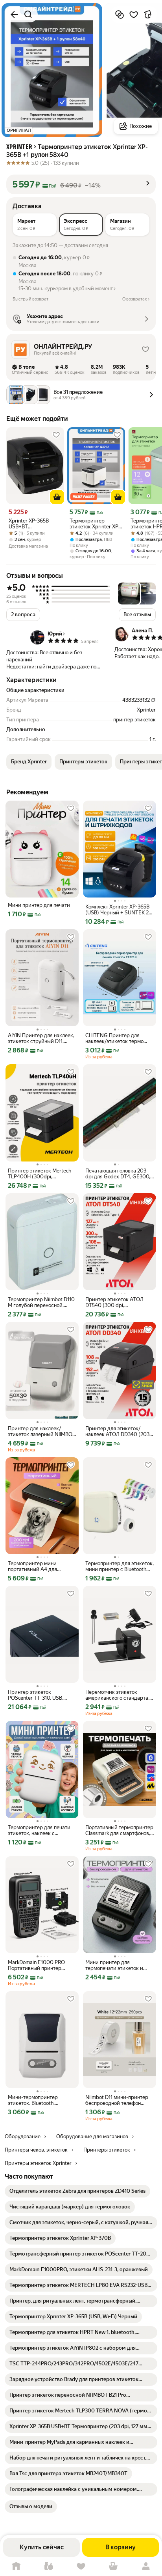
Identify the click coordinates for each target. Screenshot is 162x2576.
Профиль (146, 2566)
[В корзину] (57, 497)
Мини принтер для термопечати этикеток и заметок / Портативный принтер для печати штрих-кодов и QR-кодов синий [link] (118, 1965)
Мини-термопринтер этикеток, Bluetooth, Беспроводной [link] (33, 2100)
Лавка (48, 2566)
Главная (16, 2566)
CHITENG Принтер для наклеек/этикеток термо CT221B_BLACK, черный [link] (114, 1038)
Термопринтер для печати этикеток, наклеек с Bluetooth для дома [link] (39, 1830)
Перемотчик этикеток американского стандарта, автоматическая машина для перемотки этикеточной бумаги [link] (119, 1695)
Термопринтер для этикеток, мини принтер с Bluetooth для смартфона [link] (120, 1566)
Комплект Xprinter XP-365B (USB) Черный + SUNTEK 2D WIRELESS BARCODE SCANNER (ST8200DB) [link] (119, 910)
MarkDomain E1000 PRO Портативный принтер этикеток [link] (36, 1965)
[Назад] (14, 15)
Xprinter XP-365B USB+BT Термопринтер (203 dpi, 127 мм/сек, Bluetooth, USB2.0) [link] (32, 524)
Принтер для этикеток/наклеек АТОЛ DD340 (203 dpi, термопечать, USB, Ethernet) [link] (117, 1431)
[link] (77, 2191)
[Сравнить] (120, 15)
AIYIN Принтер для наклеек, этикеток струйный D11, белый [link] (41, 1038)
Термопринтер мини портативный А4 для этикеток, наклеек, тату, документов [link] (36, 1566)
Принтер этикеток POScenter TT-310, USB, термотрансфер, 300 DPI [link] (37, 1695)
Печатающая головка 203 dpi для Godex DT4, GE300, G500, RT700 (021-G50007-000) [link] (119, 1174)
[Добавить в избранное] (134, 15)
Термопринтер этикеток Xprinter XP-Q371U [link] (95, 524)
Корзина (113, 2566)
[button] (81, 184)
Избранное (81, 2566)
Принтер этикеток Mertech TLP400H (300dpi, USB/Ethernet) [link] (40, 1174)
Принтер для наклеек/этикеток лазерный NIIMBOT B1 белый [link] (42, 1431)
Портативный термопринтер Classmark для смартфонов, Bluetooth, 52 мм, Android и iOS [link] (119, 1830)
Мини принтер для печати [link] (39, 905)
